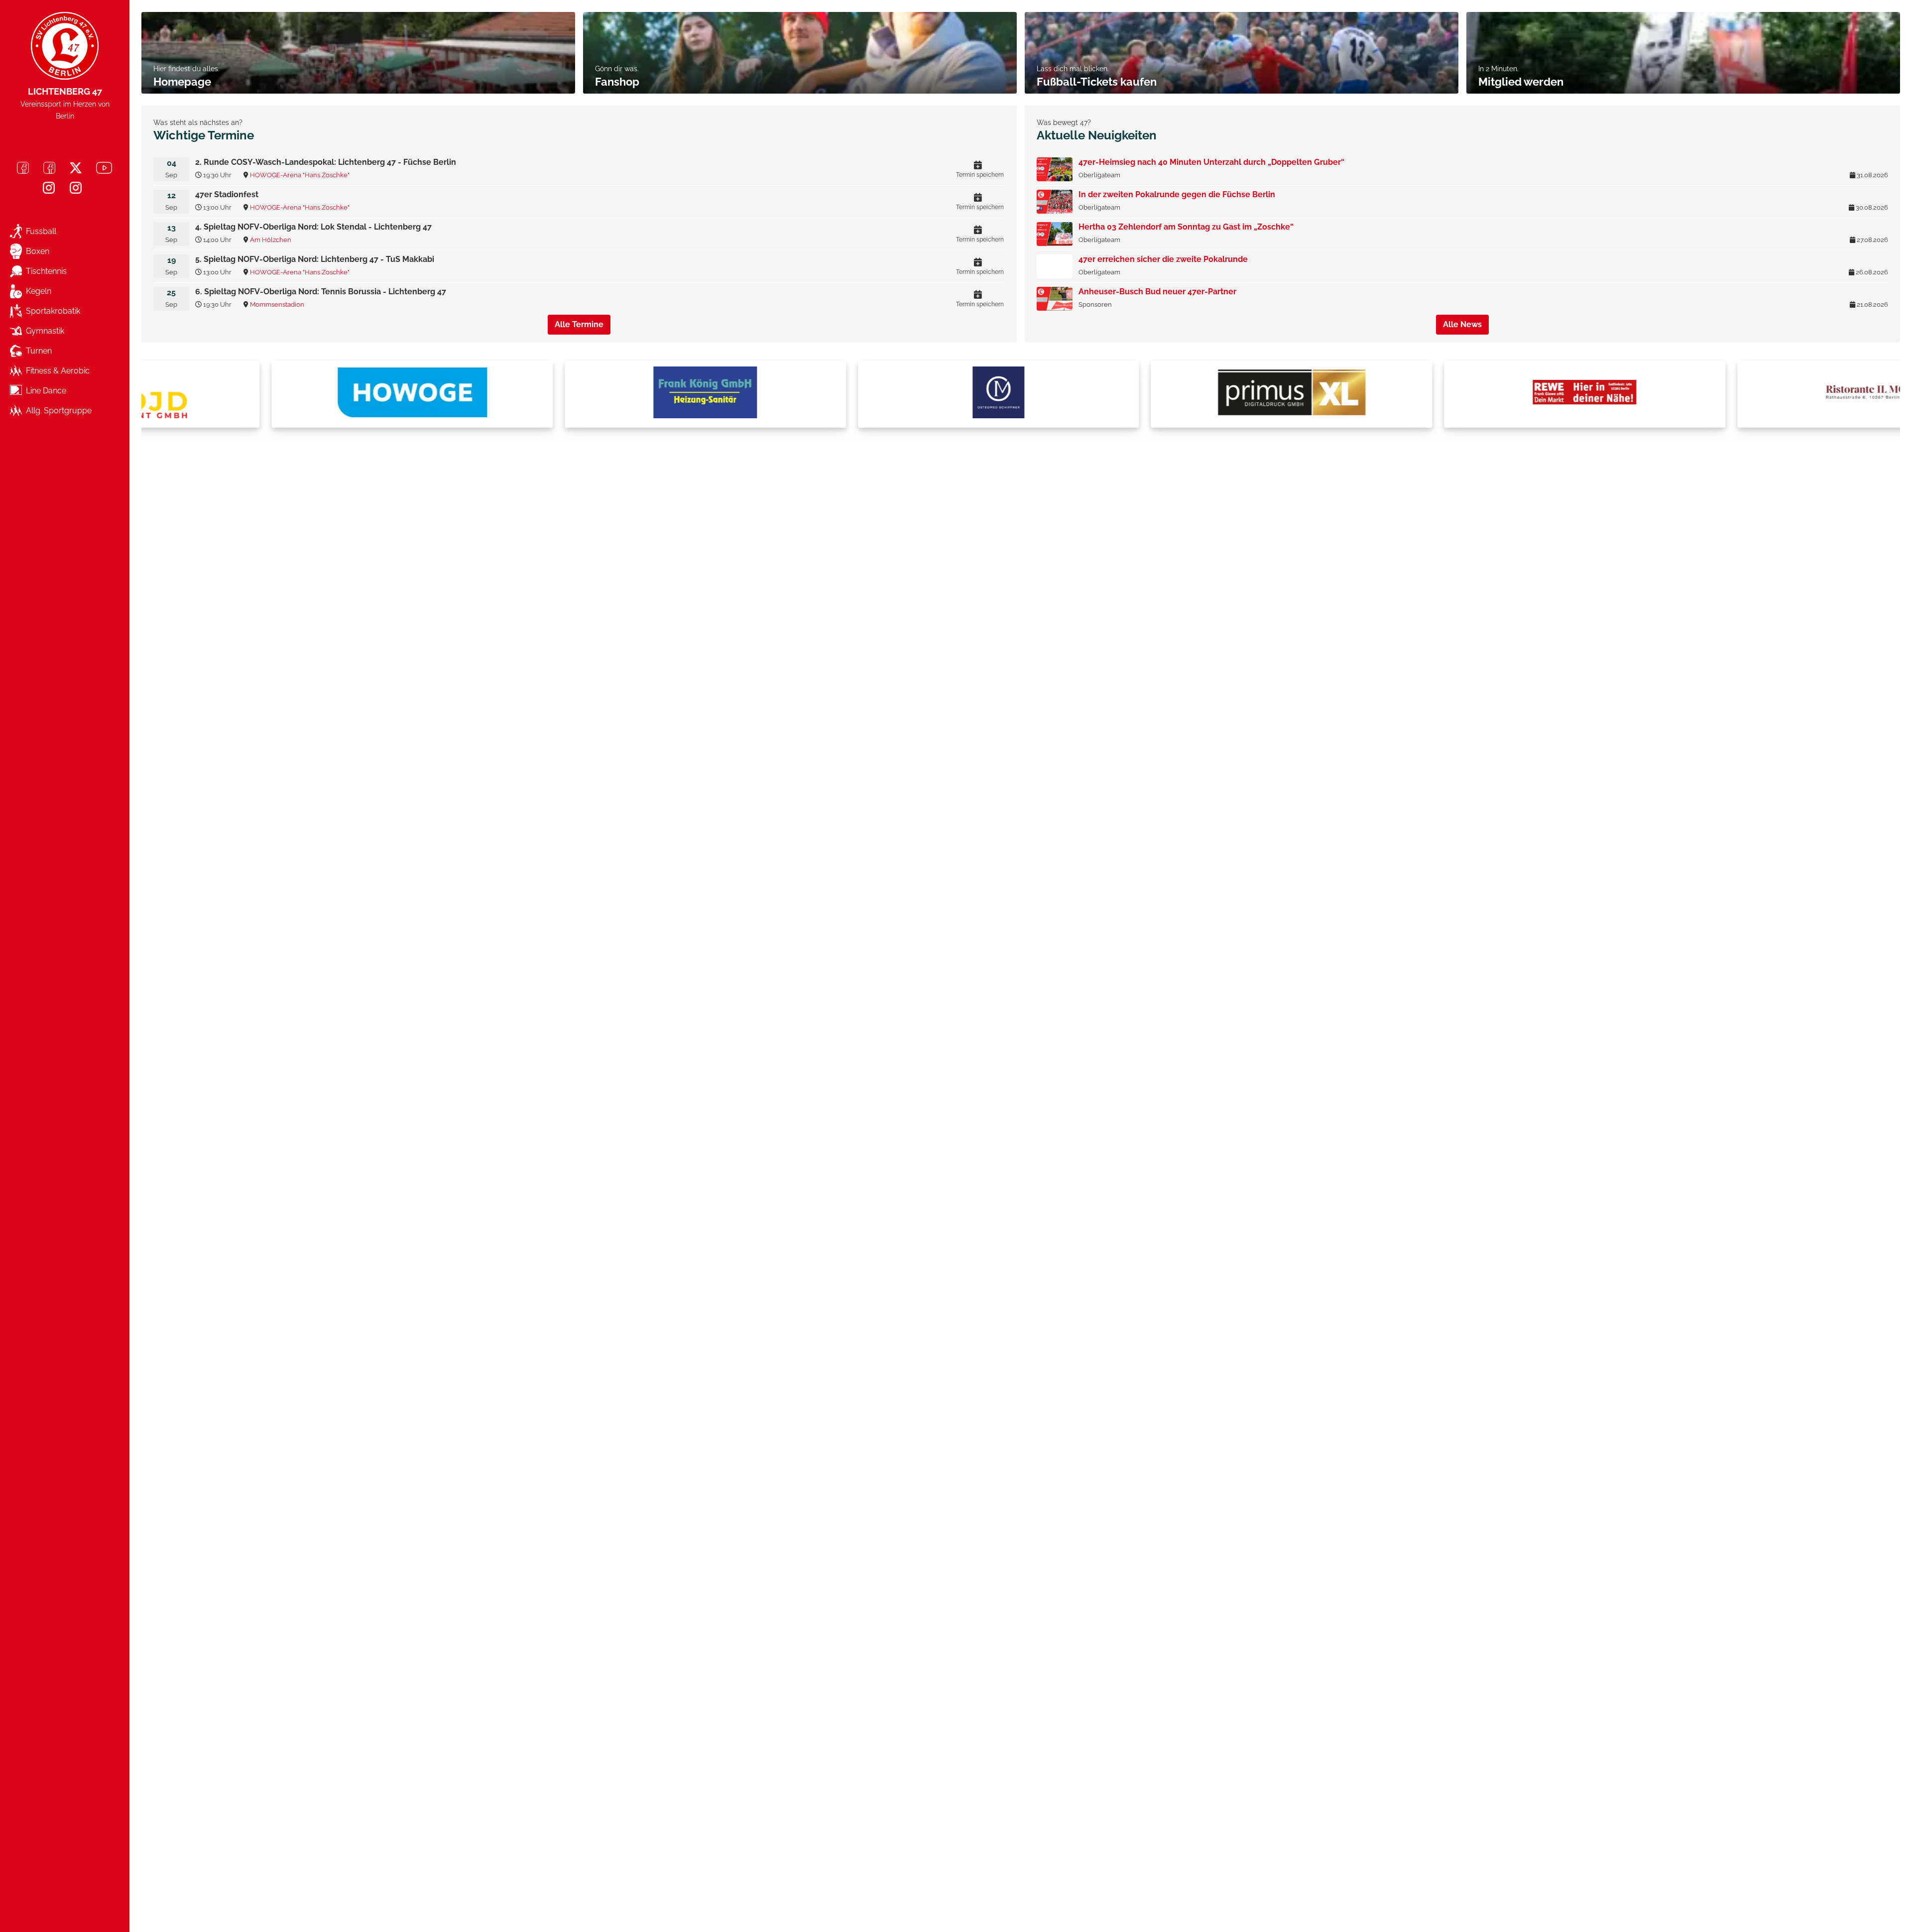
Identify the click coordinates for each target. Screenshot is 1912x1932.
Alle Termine (579, 324)
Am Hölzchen (271, 240)
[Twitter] (76, 168)
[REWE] (1460, 394)
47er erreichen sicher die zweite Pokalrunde (1163, 259)
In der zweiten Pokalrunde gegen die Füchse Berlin (1177, 194)
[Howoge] (288, 394)
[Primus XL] (1167, 394)
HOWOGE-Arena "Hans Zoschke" (300, 175)
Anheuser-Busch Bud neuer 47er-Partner (1157, 292)
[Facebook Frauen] (49, 168)
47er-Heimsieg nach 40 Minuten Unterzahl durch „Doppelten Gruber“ (1211, 162)
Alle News (1462, 324)
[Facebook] (23, 168)
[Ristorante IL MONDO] (1754, 394)
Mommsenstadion (277, 304)
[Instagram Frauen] (76, 188)
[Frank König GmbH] (581, 394)
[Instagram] (49, 188)
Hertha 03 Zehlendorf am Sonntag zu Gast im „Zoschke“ (1186, 227)
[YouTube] (104, 168)
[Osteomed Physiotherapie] (874, 394)
